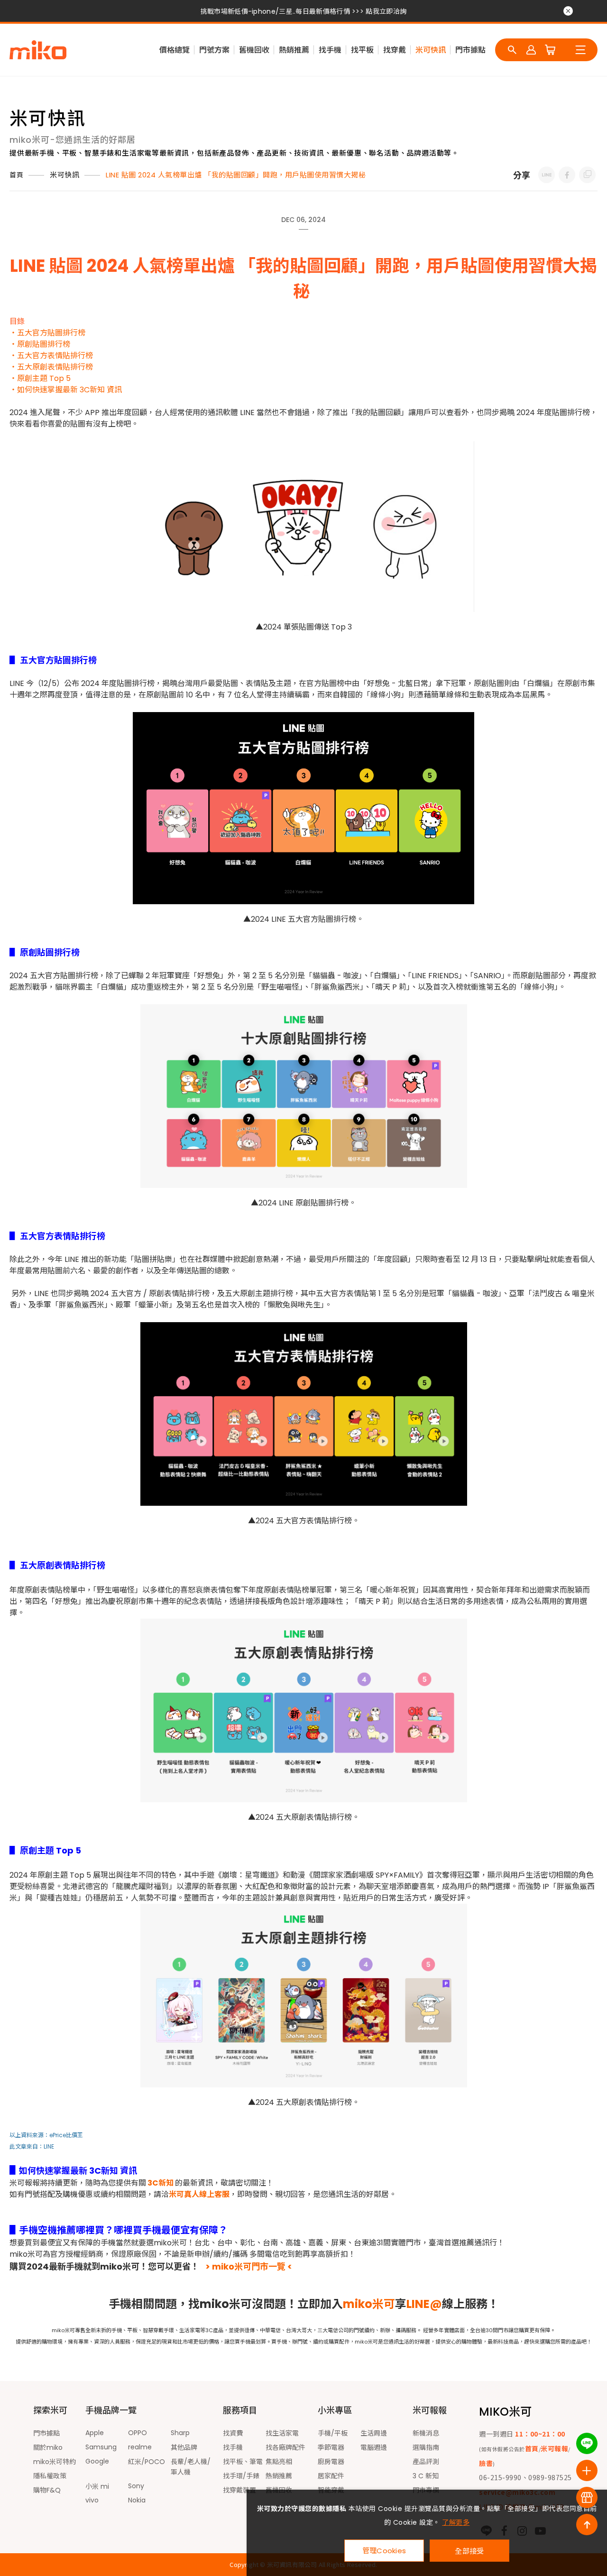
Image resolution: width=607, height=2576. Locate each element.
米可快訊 (431, 50)
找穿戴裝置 (239, 2490)
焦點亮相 (279, 2462)
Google (97, 2461)
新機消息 (426, 2433)
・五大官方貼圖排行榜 (48, 333)
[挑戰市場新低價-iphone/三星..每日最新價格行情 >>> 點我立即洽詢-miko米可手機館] (547, 175)
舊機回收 (254, 50)
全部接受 (469, 2551)
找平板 (362, 50)
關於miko (48, 2447)
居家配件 (331, 2476)
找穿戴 (395, 50)
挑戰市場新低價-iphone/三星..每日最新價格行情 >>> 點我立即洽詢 (303, 11)
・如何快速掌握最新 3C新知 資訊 (66, 390)
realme (140, 2447)
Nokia (137, 2500)
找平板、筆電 (243, 2462)
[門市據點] (587, 2497)
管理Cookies (384, 2551)
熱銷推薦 (294, 50)
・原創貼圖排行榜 (40, 344)
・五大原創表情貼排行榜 (51, 367)
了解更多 (456, 2522)
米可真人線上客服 (199, 2194)
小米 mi (97, 2486)
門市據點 (470, 50)
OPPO (138, 2433)
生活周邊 (374, 2433)
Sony (136, 2486)
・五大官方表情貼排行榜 (51, 356)
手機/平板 (333, 2433)
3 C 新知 (426, 2476)
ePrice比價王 (66, 2135)
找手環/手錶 (241, 2476)
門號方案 (214, 50)
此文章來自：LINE (32, 2146)
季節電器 (331, 2447)
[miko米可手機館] (38, 50)
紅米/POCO (147, 2462)
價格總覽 (175, 50)
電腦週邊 (374, 2447)
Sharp (180, 2433)
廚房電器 (331, 2462)
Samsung (101, 2447)
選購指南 (426, 2447)
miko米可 (369, 2304)
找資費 (233, 2433)
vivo (92, 2500)
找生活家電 (282, 2433)
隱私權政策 (50, 2476)
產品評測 (426, 2462)
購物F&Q (47, 2490)
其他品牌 (184, 2447)
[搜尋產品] (512, 50)
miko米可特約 (55, 2462)
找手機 (330, 50)
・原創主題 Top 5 (40, 378)
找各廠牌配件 (285, 2447)
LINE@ (424, 2304)
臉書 (486, 2463)
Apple (95, 2433)
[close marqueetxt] (568, 11)
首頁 (16, 175)
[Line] (587, 2443)
